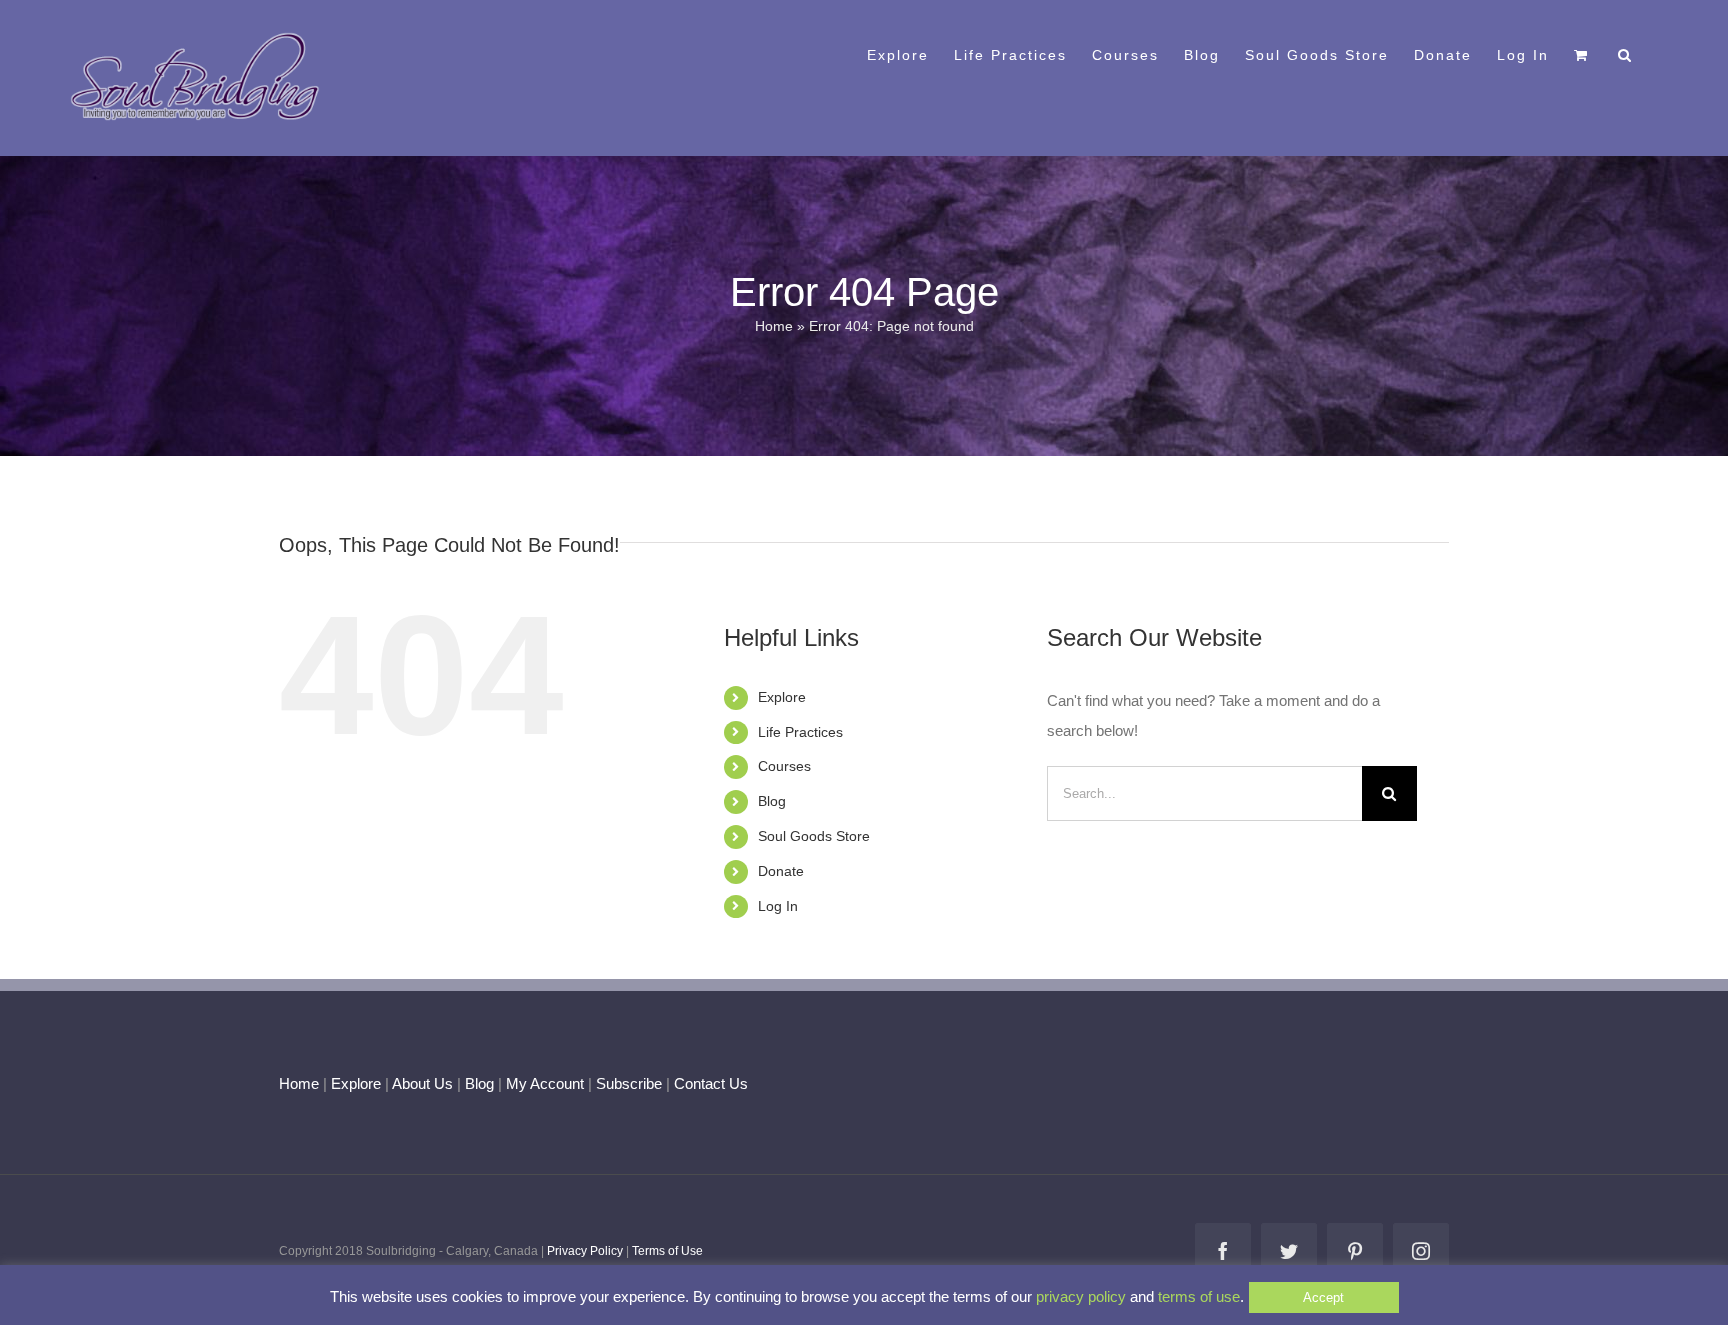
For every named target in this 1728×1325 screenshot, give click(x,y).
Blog (772, 801)
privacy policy (1081, 1296)
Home (774, 326)
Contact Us (709, 1083)
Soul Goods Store (814, 836)
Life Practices (800, 732)
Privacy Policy (585, 1251)
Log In (778, 906)
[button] (1625, 53)
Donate (781, 871)
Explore (782, 697)
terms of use (1199, 1296)
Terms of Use (667, 1251)
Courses (784, 766)
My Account (545, 1083)
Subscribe (629, 1083)
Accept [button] (1323, 1297)
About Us (422, 1083)
